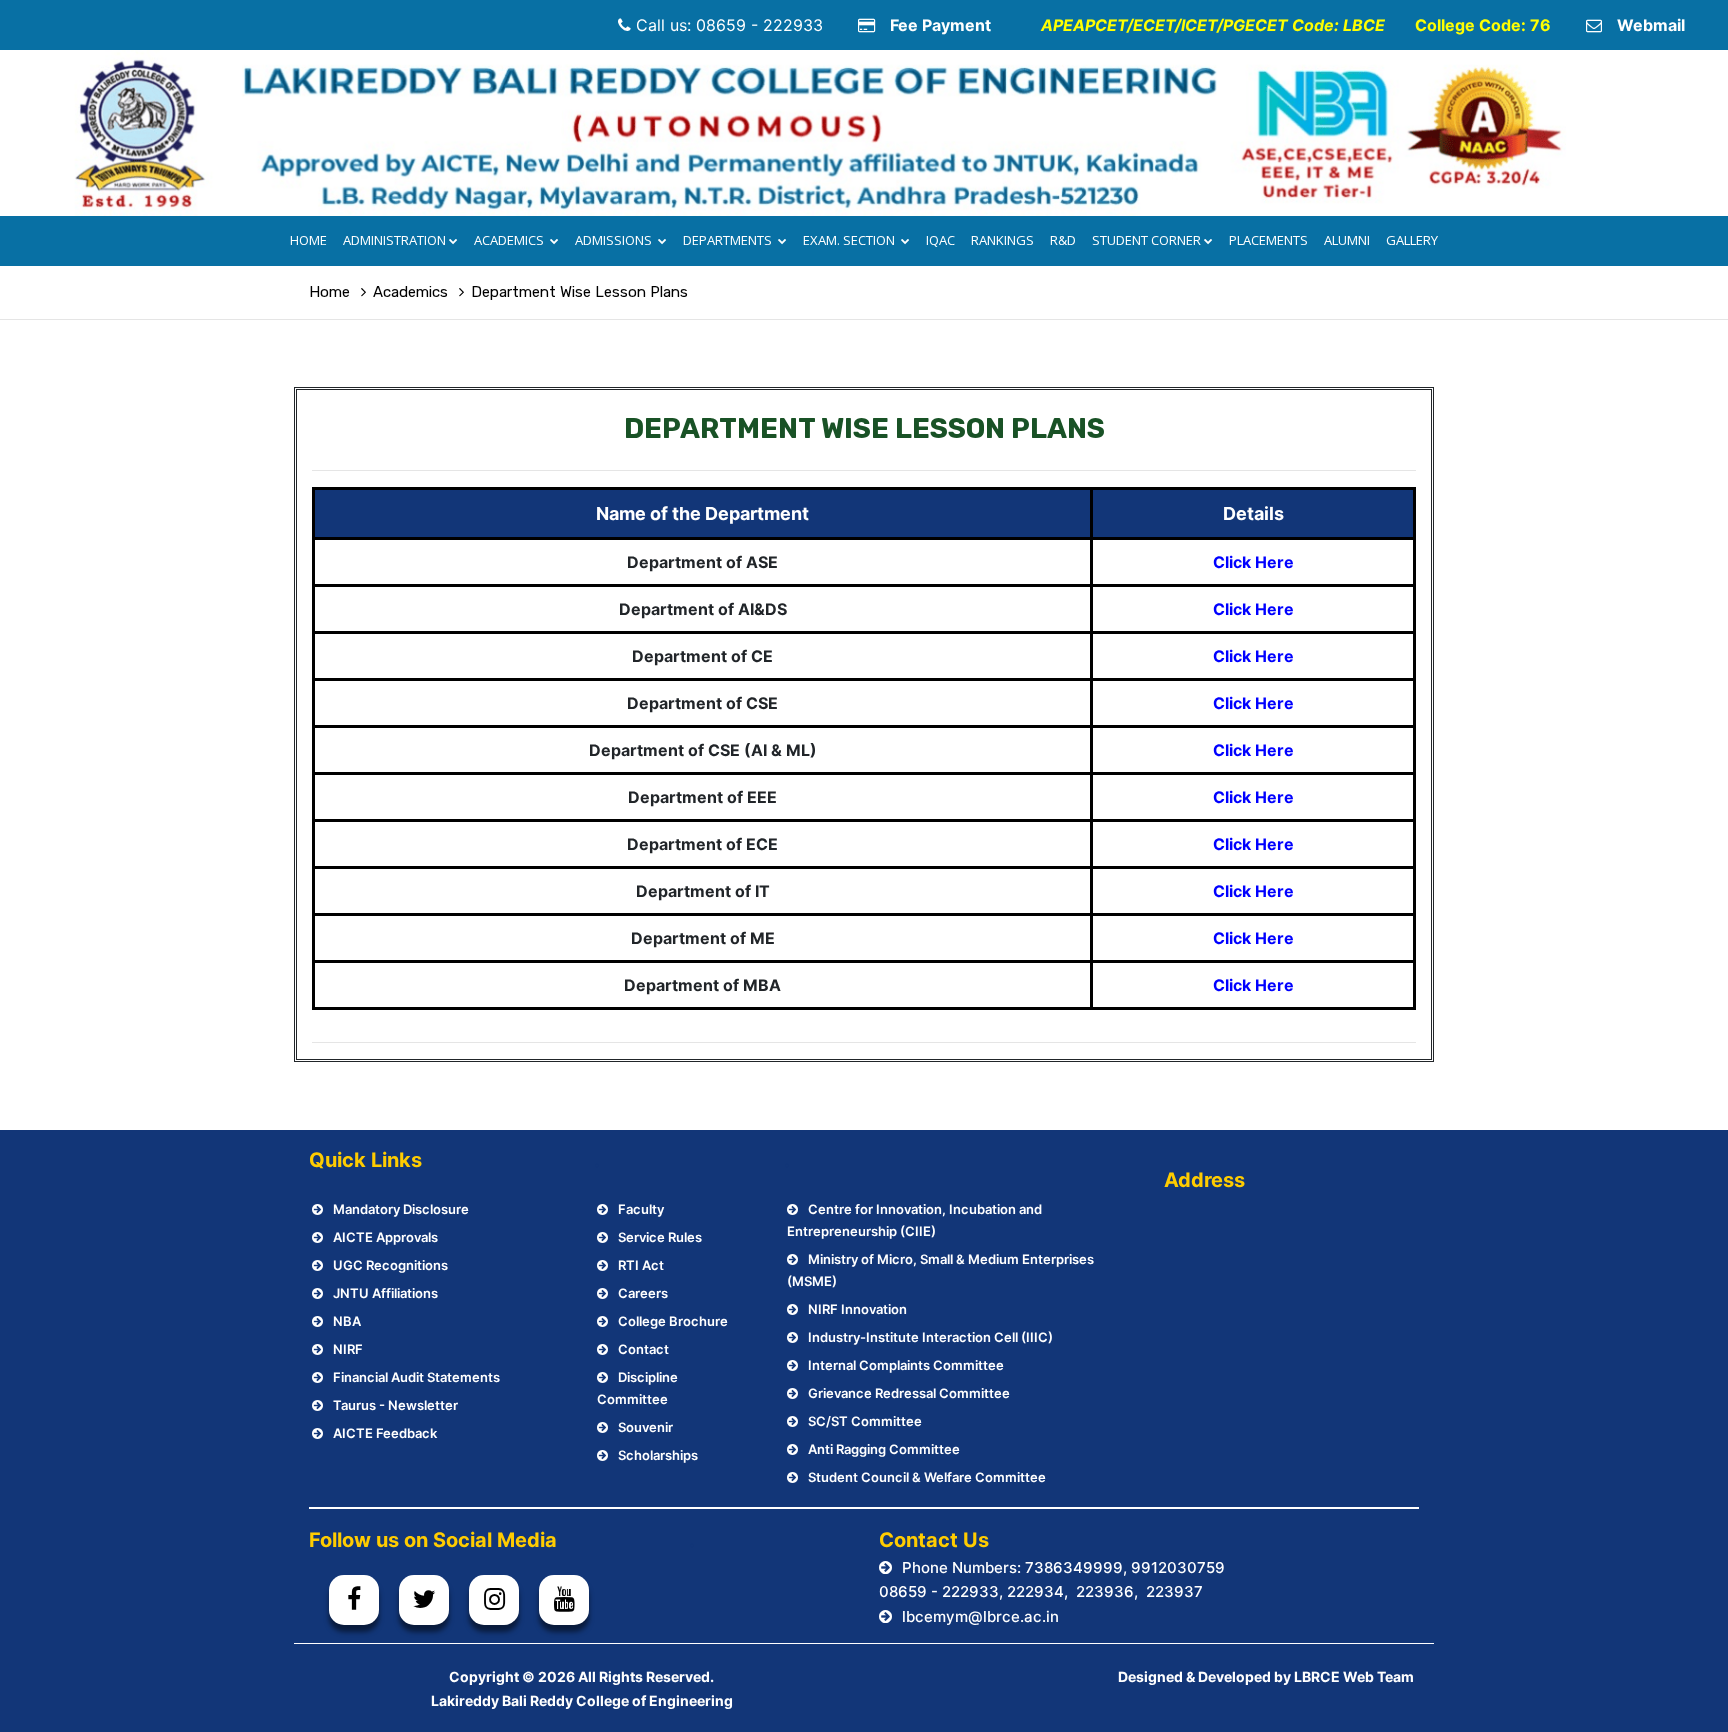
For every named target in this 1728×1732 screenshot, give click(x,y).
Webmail (1651, 25)
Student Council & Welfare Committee (927, 1477)
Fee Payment (940, 25)
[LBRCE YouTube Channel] (564, 1600)
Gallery (1412, 240)
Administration (394, 240)
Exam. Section (850, 240)
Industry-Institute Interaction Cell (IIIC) (930, 1337)
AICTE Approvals (385, 1237)
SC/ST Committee (865, 1421)
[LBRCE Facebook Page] (354, 1600)
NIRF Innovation (857, 1309)
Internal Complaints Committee (906, 1365)
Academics (510, 240)
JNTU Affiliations (385, 1293)
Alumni (1347, 240)
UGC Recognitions (390, 1265)
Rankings (1002, 240)
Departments (729, 240)
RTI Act (641, 1265)
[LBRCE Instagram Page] (494, 1600)
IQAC (940, 240)
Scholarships (658, 1455)
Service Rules (660, 1237)
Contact (643, 1349)
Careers (643, 1293)
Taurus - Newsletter (395, 1405)
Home (308, 240)
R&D (1063, 240)
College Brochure (673, 1321)
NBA (347, 1321)
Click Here (1253, 562)
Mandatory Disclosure (401, 1209)
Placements (1268, 240)
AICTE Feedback (385, 1433)
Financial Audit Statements (416, 1377)
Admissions (615, 240)
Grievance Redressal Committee (909, 1393)
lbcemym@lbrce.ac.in (980, 1616)
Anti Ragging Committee (884, 1449)
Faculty (641, 1209)
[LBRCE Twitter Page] (424, 1600)
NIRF (348, 1349)
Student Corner (1146, 240)
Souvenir (645, 1427)
